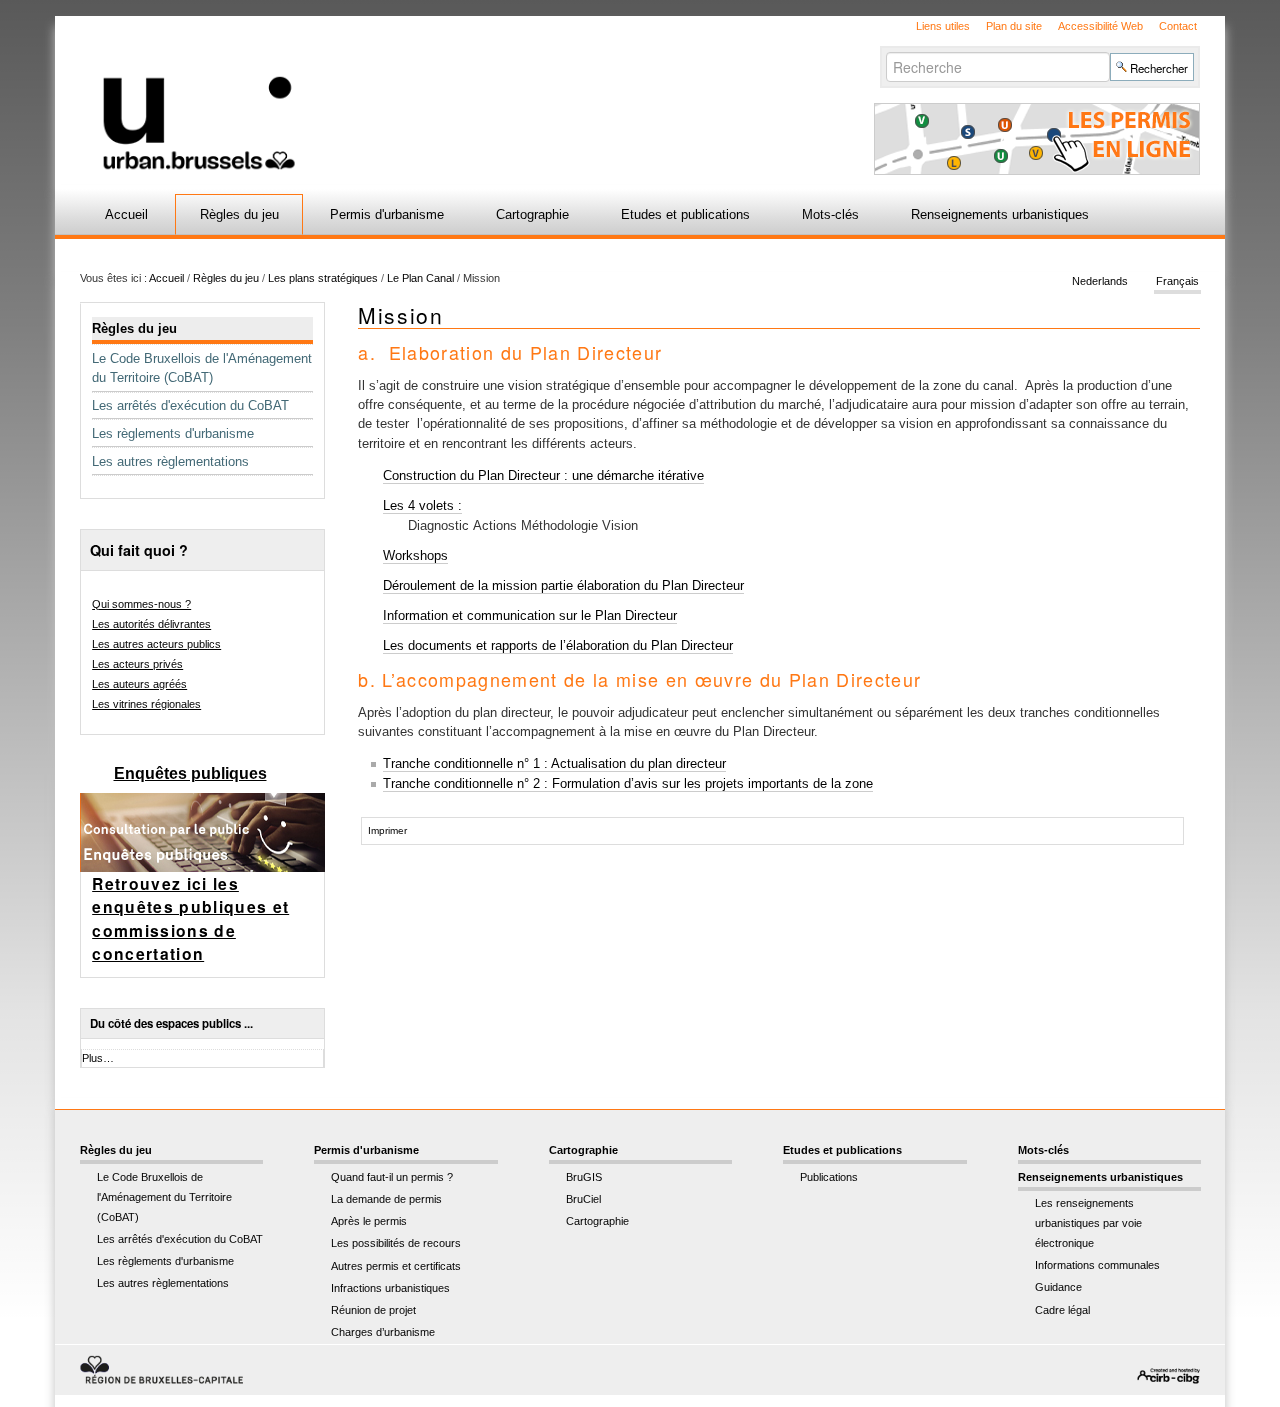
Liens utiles (943, 26)
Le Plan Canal (420, 278)
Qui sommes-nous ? (141, 604)
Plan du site (1014, 26)
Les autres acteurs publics (156, 644)
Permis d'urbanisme (387, 214)
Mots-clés (830, 214)
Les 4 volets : (422, 505)
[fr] (402, 93)
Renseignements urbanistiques (1000, 214)
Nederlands (1100, 282)
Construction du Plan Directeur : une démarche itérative (543, 475)
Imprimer (387, 830)
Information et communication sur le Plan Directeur (530, 615)
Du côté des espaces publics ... (171, 1023)
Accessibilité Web (1100, 26)
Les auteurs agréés (139, 684)
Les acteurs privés (137, 664)
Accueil (126, 214)
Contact (1178, 26)
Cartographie (532, 214)
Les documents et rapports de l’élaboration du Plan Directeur (558, 645)
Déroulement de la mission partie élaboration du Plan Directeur (563, 585)
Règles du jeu (239, 214)
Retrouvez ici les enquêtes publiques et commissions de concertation (190, 919)
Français (1177, 282)
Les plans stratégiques (323, 278)
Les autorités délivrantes (151, 624)
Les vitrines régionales (146, 704)
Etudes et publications (685, 214)
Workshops (415, 555)
